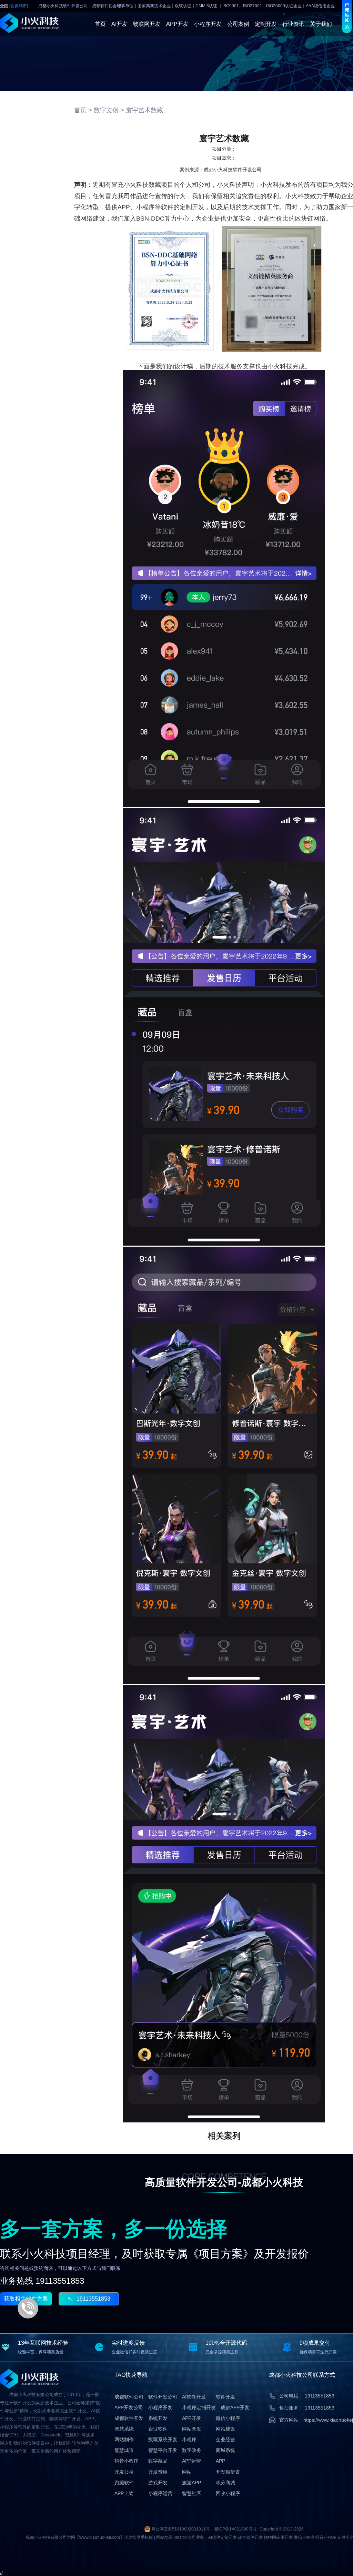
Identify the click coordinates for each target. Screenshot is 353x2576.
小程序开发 (208, 24)
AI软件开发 (194, 2397)
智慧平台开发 (163, 2450)
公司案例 (238, 24)
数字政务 (192, 2450)
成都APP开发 (235, 2407)
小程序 (189, 2440)
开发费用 (158, 2472)
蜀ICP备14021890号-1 (235, 2529)
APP (220, 2461)
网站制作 (124, 2440)
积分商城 (225, 2483)
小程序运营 (160, 2493)
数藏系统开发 (163, 2440)
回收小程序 (228, 2493)
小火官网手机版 (139, 2537)
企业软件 (158, 2429)
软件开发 (225, 2397)
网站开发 (192, 2429)
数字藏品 (158, 2461)
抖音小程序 (127, 2461)
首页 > (83, 110)
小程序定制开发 (199, 2407)
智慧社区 (192, 2493)
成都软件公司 (129, 2397)
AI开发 (119, 24)
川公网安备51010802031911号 (181, 2529)
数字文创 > (109, 110)
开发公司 (124, 2472)
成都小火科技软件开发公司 (233, 170)
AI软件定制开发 (223, 2537)
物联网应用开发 (278, 2537)
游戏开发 (158, 2483)
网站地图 (164, 2537)
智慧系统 (124, 2429)
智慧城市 (124, 2450)
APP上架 (124, 2493)
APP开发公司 (129, 2407)
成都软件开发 (129, 2418)
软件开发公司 (163, 2397)
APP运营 (191, 2461)
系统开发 (158, 2418)
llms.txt (180, 2537)
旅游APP (191, 2483)
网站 (187, 2472)
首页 (100, 24)
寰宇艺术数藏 (144, 110)
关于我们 (321, 24)
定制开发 (266, 24)
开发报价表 (228, 2472)
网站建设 (225, 2429)
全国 (14, 6)
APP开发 (177, 24)
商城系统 (225, 2450)
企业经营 (225, 2440)
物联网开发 (147, 24)
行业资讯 (293, 24)
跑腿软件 (124, 2483)
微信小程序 (228, 2418)
